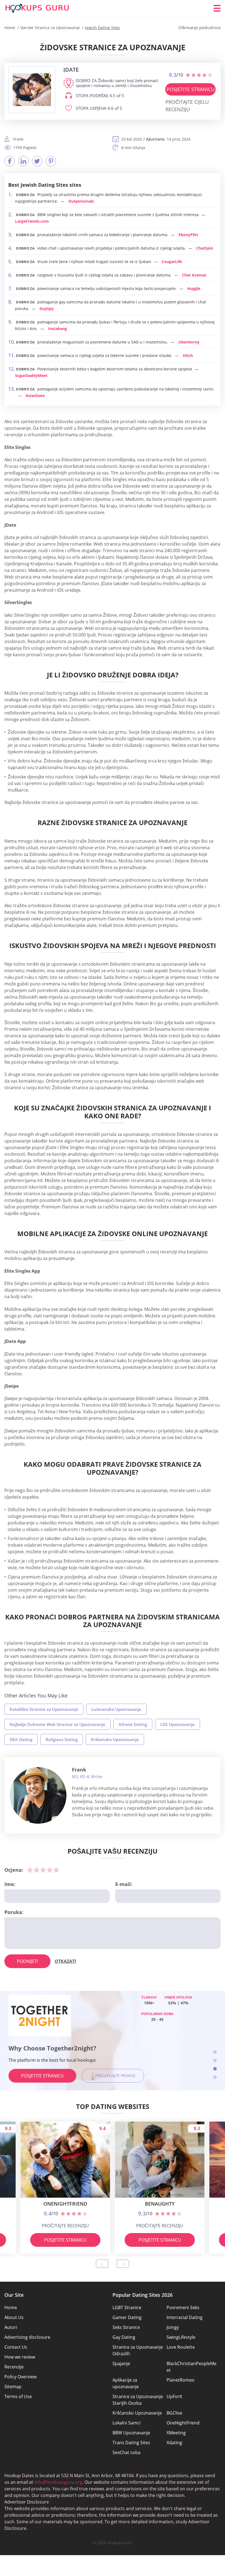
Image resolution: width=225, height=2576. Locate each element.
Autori (11, 2327)
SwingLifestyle (181, 2337)
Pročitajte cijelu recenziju (187, 106)
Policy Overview (20, 2377)
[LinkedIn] (23, 161)
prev (102, 2264)
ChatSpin (205, 248)
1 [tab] (215, 2052)
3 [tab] (215, 2069)
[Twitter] (37, 161)
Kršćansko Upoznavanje (115, 1739)
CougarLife (172, 262)
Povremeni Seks (183, 2307)
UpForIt (174, 2396)
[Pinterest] (51, 161)
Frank (79, 1770)
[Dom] (37, 8)
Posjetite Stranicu (191, 89)
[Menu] (217, 8)
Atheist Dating (133, 1724)
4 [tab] (215, 2077)
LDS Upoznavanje (178, 1724)
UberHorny (189, 342)
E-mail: (124, 1884)
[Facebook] (10, 161)
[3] (43, 1870)
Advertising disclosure (27, 2337)
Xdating (174, 2443)
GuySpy (47, 308)
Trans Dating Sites (131, 2443)
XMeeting (176, 2433)
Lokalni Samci (126, 2423)
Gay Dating (124, 2337)
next (123, 2264)
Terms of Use (18, 2396)
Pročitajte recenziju (65, 2226)
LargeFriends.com (32, 221)
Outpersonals (81, 201)
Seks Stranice (126, 2327)
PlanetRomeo (181, 2380)
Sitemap (13, 2387)
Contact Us (16, 2347)
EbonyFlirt (188, 235)
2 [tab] (215, 2060)
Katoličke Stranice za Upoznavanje (44, 1709)
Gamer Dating (127, 2317)
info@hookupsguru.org (58, 2482)
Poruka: (14, 1912)
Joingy (173, 2327)
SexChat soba (126, 2452)
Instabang (57, 329)
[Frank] (38, 1795)
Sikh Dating (21, 1739)
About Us (14, 2317)
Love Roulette (181, 2347)
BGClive (174, 2413)
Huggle (194, 288)
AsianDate (35, 396)
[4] (50, 1870)
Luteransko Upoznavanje (116, 1709)
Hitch (188, 355)
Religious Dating (62, 1739)
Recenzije (14, 2367)
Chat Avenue (194, 275)
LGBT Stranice (127, 2307)
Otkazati (65, 1961)
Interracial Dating (185, 2317)
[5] (56, 1870)
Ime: (10, 1884)
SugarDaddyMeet (31, 375)
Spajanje (121, 2363)
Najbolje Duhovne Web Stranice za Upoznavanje (57, 1724)
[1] (30, 1870)
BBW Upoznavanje (131, 2433)
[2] (36, 1870)
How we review (20, 2357)
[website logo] (32, 90)
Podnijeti (27, 1961)
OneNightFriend (183, 2423)
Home (11, 2307)
